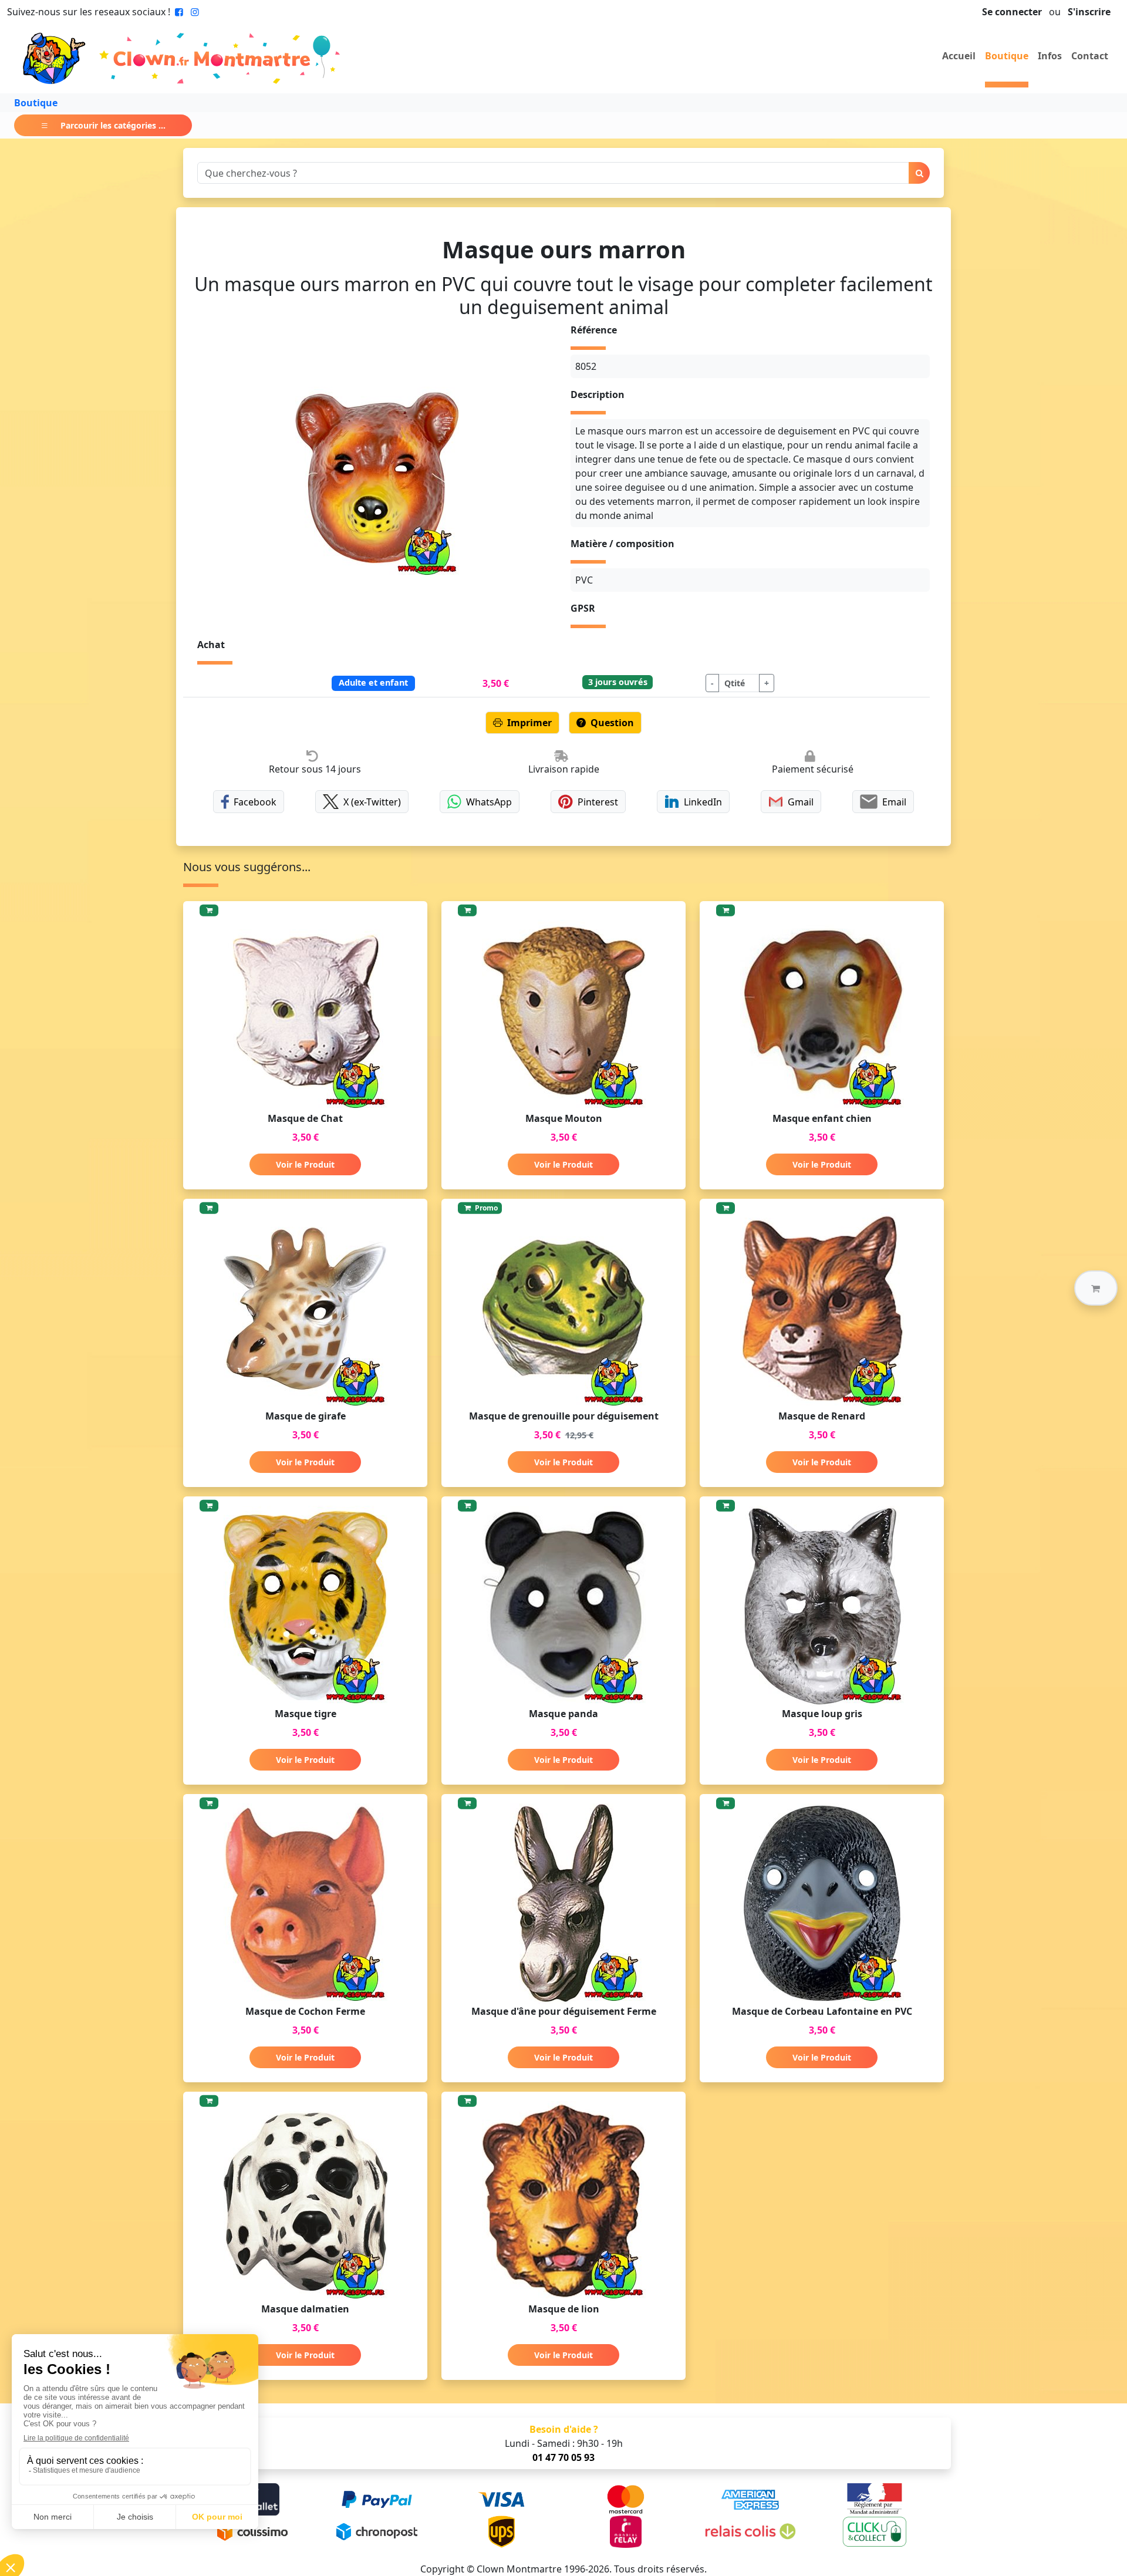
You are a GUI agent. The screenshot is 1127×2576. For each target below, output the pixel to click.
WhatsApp (489, 802)
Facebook (255, 802)
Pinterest (598, 802)
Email (894, 802)
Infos (1050, 56)
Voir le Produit (305, 1164)
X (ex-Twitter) (372, 802)
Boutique (1007, 56)
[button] (1096, 1288)
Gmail (801, 802)
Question (612, 723)
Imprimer (529, 723)
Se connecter (1012, 12)
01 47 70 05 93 (563, 2457)
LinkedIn (703, 802)
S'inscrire (1089, 12)
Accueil (959, 56)
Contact (1090, 56)
